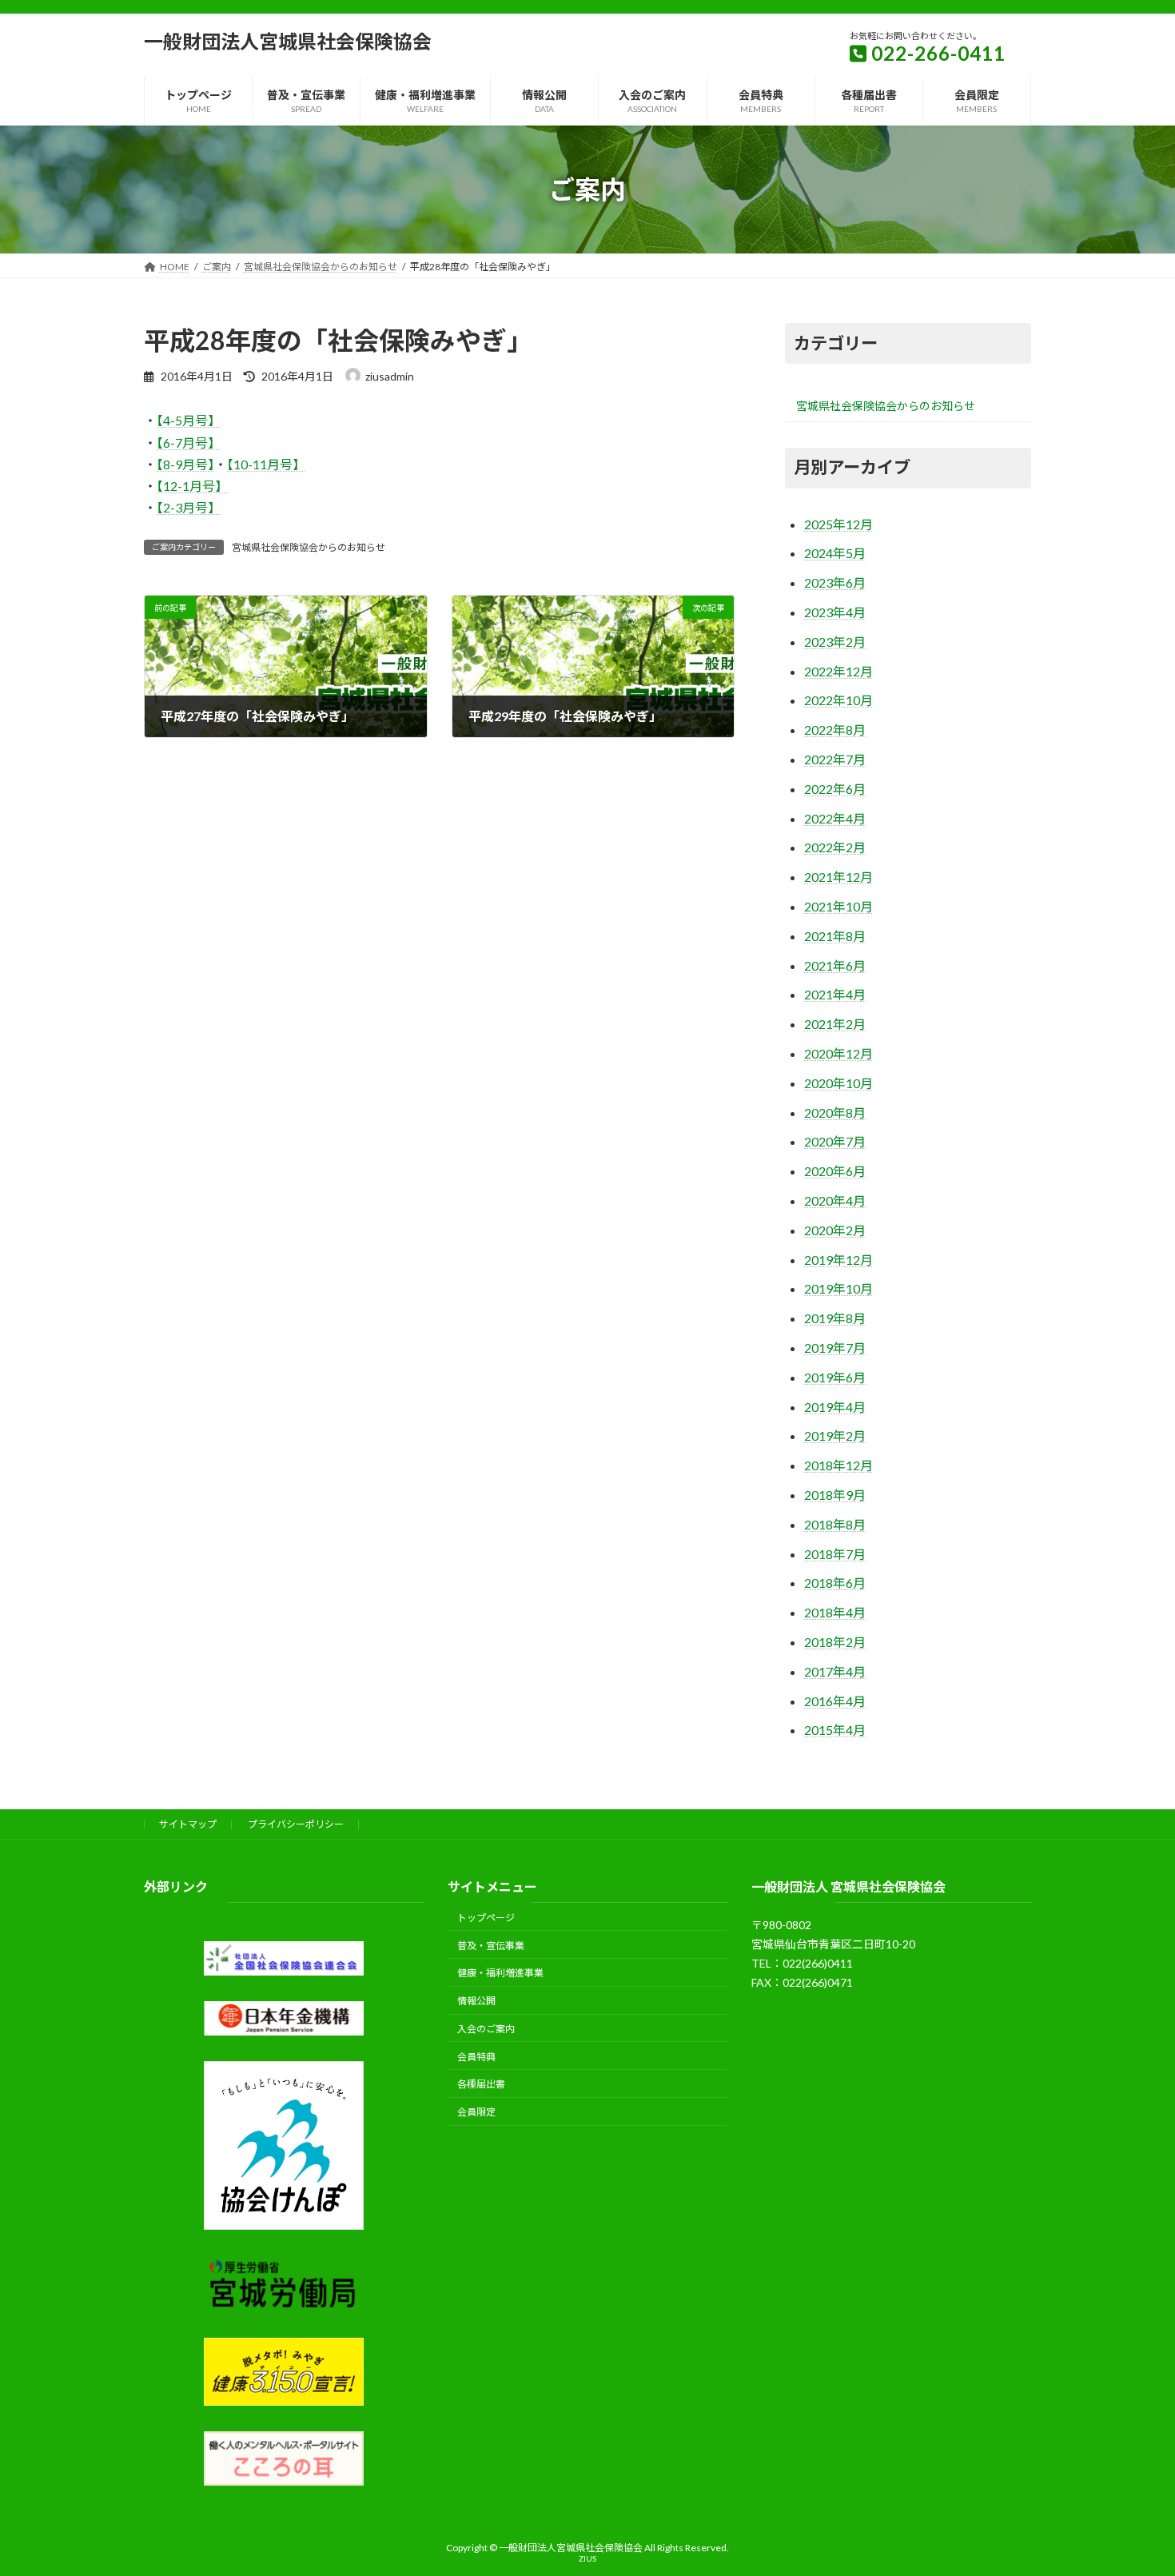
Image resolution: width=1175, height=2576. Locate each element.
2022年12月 (838, 671)
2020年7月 (835, 1141)
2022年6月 (835, 789)
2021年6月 (835, 965)
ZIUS (587, 2558)
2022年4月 (835, 818)
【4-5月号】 (189, 420)
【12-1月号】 (192, 486)
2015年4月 (835, 1730)
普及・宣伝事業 (491, 1946)
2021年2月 (835, 1024)
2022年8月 (835, 730)
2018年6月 (835, 1583)
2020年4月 (835, 1200)
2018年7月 (835, 1554)
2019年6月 (835, 1377)
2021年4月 (835, 994)
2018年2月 (835, 1642)
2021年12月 (838, 877)
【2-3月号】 (189, 507)
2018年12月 (838, 1465)
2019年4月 (835, 1407)
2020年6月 (835, 1171)
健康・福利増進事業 (500, 1974)
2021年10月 (838, 906)
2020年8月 (835, 1113)
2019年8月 (835, 1318)
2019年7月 (835, 1348)
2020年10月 (838, 1083)
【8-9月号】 (185, 464)
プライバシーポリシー (296, 1824)
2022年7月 (835, 759)
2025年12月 (838, 524)
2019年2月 (835, 1436)
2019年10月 (838, 1288)
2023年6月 (835, 582)
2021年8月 (835, 936)
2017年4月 (835, 1671)
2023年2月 (835, 642)
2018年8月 (835, 1524)
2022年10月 (838, 700)
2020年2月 (835, 1230)
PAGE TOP (1133, 2483)
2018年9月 (835, 1495)
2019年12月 (838, 1260)
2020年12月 (838, 1053)
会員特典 (476, 2057)
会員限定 (476, 2113)
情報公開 (476, 2001)
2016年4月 (835, 1701)
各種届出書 (481, 2085)
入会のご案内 (486, 2029)
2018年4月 (835, 1612)
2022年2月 (835, 847)
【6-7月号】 (189, 443)
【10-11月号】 (266, 464)
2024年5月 (835, 553)
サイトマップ (188, 1824)
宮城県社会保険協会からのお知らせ (309, 547)
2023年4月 (835, 612)
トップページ (486, 1918)
